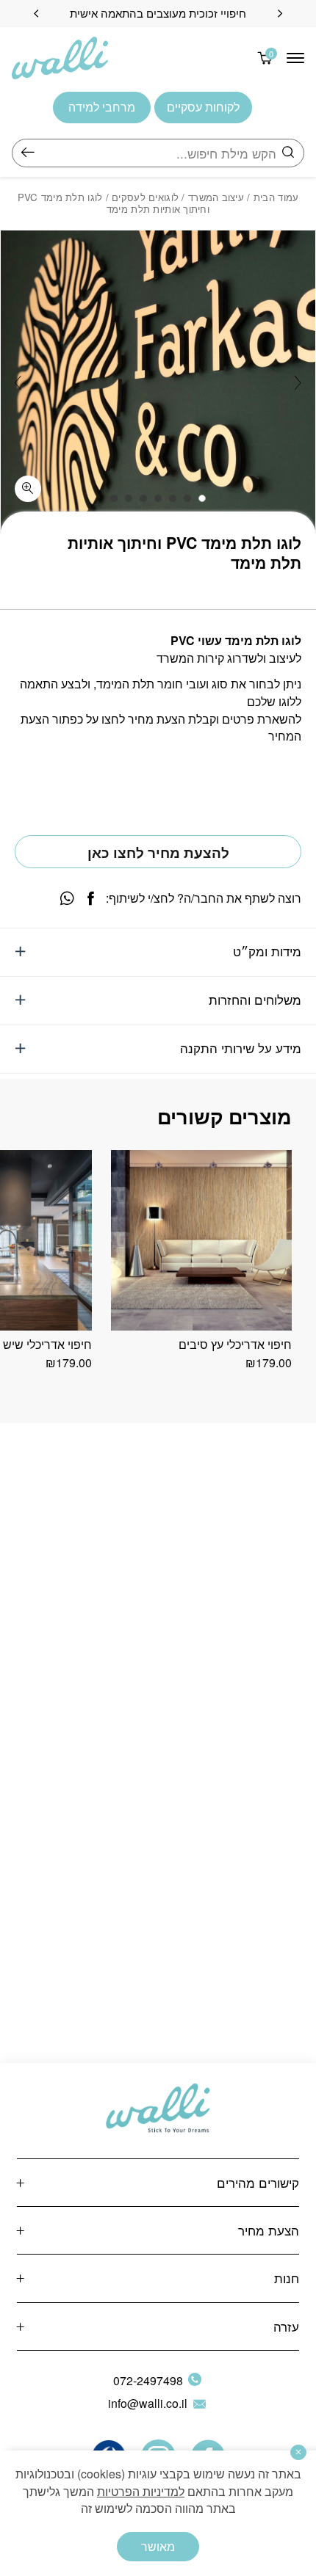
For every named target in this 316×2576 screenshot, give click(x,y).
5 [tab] (143, 498)
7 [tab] (114, 498)
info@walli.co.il (148, 2403)
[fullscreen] (28, 489)
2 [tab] (187, 498)
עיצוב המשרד (216, 197)
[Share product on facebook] (91, 899)
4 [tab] (158, 498)
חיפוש (28, 153)
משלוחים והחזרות (255, 999)
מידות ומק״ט (267, 951)
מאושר (158, 2546)
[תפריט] (295, 58)
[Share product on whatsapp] (67, 899)
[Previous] (280, 14)
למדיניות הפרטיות (141, 2491)
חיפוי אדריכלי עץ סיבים (235, 1344)
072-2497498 (148, 2380)
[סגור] (298, 2452)
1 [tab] (202, 498)
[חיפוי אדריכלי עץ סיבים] (201, 1240)
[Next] (36, 14)
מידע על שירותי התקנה (241, 1048)
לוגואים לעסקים (145, 197)
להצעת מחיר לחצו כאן (158, 852)
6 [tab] (129, 498)
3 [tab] (173, 498)
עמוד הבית (276, 197)
